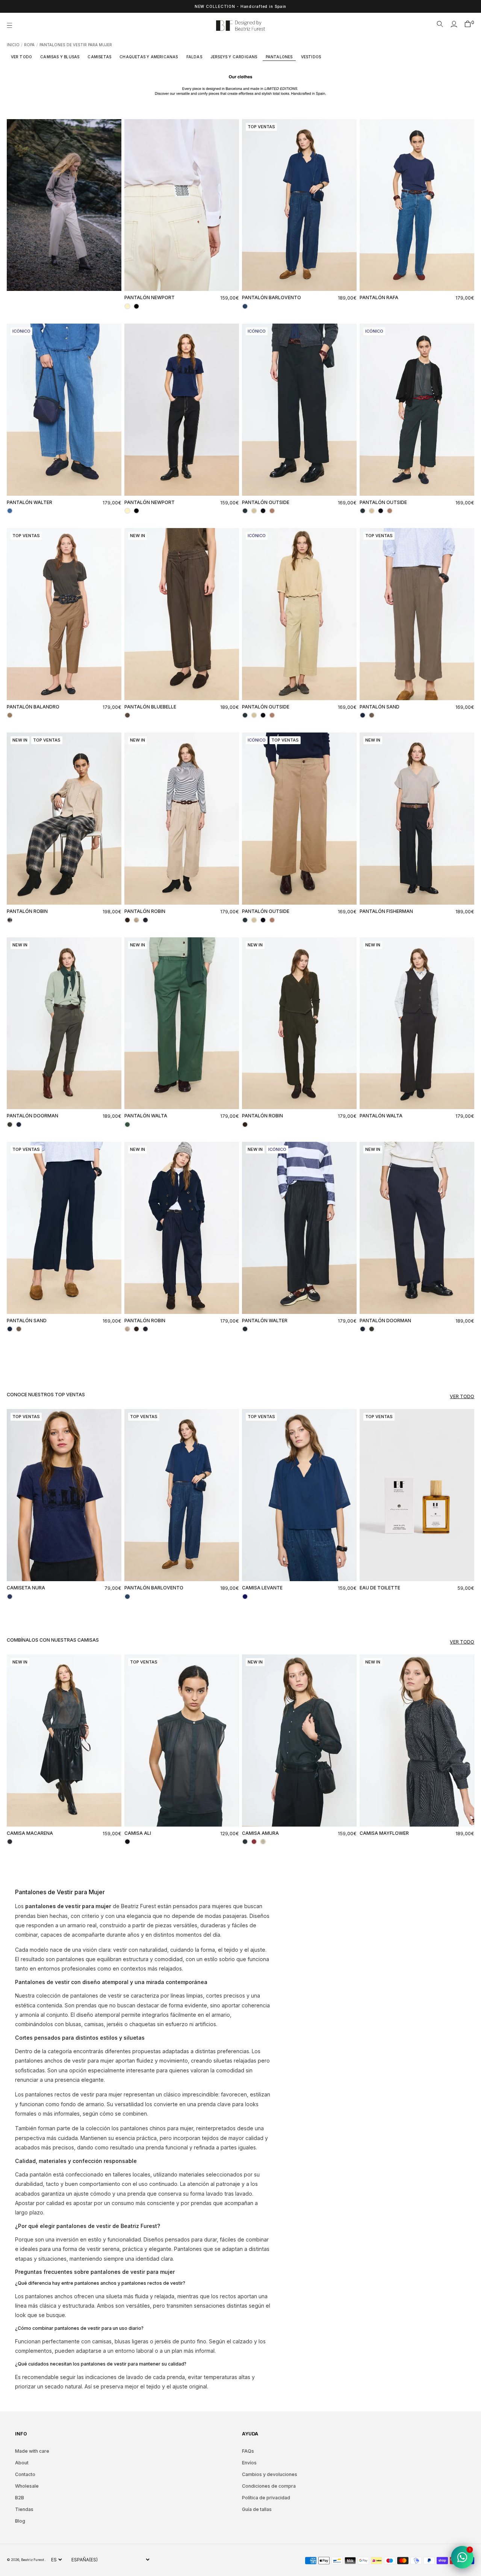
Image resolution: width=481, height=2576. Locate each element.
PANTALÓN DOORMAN (33, 1116)
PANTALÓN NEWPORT (150, 297)
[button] (12, 26)
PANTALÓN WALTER (29, 502)
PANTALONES (279, 57)
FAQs (248, 2451)
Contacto (25, 2474)
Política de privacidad (266, 2498)
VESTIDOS (311, 57)
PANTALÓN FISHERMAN (386, 911)
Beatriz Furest (33, 2560)
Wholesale (27, 2486)
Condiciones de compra (269, 2486)
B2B (20, 2498)
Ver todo (462, 1396)
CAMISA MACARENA (30, 1833)
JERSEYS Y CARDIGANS (234, 57)
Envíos (249, 2463)
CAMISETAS (99, 57)
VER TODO (22, 57)
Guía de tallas (257, 2509)
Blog (20, 2521)
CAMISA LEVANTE (262, 1588)
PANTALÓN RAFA (379, 297)
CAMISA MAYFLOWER (384, 1833)
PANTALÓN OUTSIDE (266, 502)
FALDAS (194, 57)
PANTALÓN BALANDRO (33, 707)
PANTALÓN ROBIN (27, 911)
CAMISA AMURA (260, 1833)
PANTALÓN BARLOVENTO (272, 297)
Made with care (32, 2451)
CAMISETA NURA (26, 1588)
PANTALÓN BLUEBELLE (150, 707)
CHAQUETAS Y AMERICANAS (149, 57)
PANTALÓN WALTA (146, 1116)
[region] (240, 6)
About (22, 2463)
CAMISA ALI (138, 1833)
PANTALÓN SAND (380, 707)
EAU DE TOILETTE (380, 1588)
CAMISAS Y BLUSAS (60, 57)
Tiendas (24, 2509)
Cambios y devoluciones (270, 2474)
